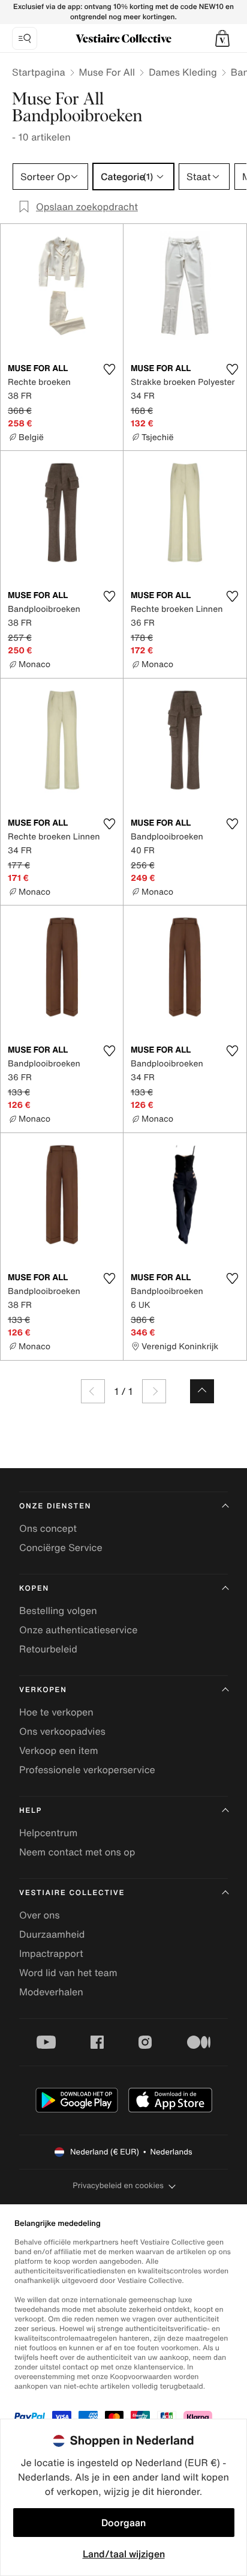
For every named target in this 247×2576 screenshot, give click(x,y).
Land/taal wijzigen (124, 2554)
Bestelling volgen (58, 1610)
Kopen (34, 1589)
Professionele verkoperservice (87, 1770)
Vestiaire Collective (72, 1893)
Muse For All (107, 72)
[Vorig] (93, 1391)
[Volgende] (154, 1391)
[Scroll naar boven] (202, 1391)
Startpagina (39, 72)
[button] (222, 38)
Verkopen (43, 1690)
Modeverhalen (51, 1992)
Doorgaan (123, 2523)
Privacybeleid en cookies (118, 2185)
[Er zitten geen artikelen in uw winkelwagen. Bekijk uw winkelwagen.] (222, 38)
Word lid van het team (68, 1973)
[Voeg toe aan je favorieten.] (109, 369)
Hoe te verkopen (56, 1712)
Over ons (40, 1915)
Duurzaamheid (52, 1934)
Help (31, 1811)
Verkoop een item (59, 1750)
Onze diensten (55, 1506)
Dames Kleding (183, 72)
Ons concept (48, 1528)
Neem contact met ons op (77, 1852)
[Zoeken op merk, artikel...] (25, 38)
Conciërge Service (61, 1547)
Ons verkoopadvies (62, 1731)
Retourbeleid (48, 1649)
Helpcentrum (48, 1833)
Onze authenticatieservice (79, 1630)
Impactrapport (51, 1953)
